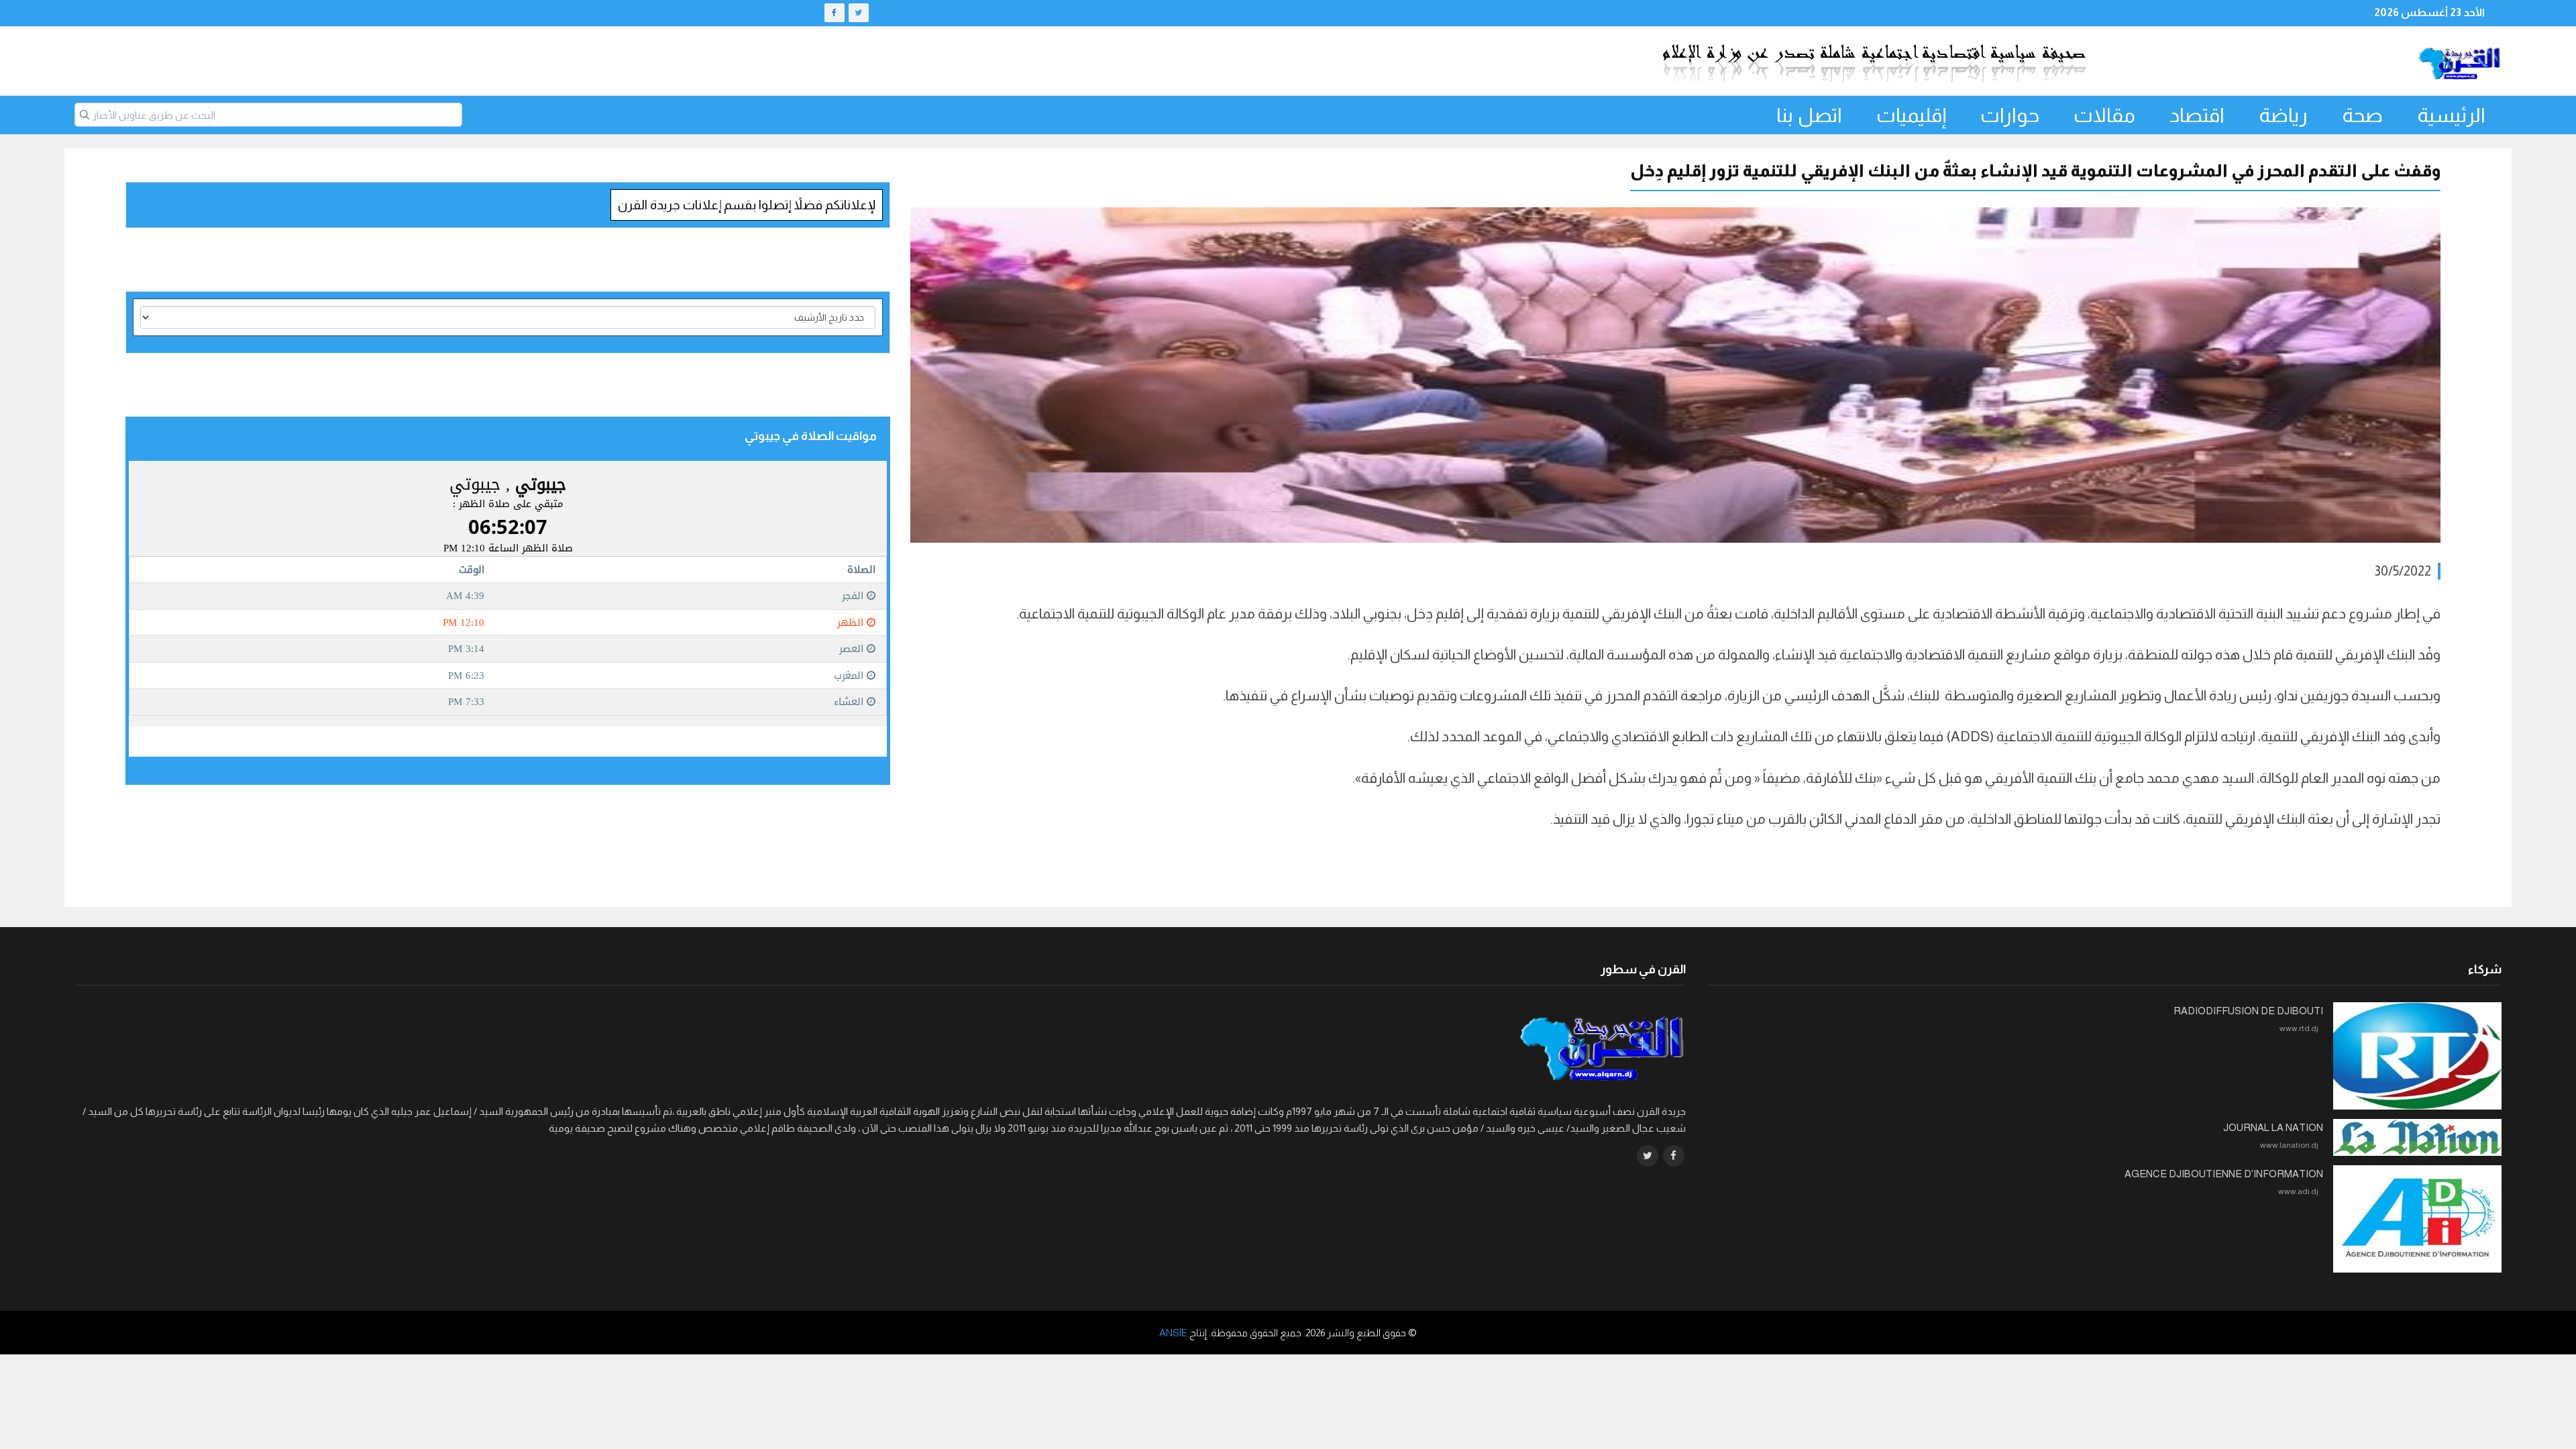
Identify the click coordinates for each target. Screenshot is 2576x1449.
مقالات (2104, 115)
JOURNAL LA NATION (2273, 1127)
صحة (2362, 115)
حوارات (2010, 115)
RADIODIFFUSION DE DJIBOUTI (2248, 1011)
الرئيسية (2451, 115)
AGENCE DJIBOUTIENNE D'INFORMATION (2224, 1174)
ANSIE (1173, 1333)
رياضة (2283, 115)
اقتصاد (2197, 115)
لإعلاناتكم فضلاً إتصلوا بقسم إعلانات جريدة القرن (747, 205)
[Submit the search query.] (85, 115)
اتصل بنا (1809, 115)
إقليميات (1911, 115)
